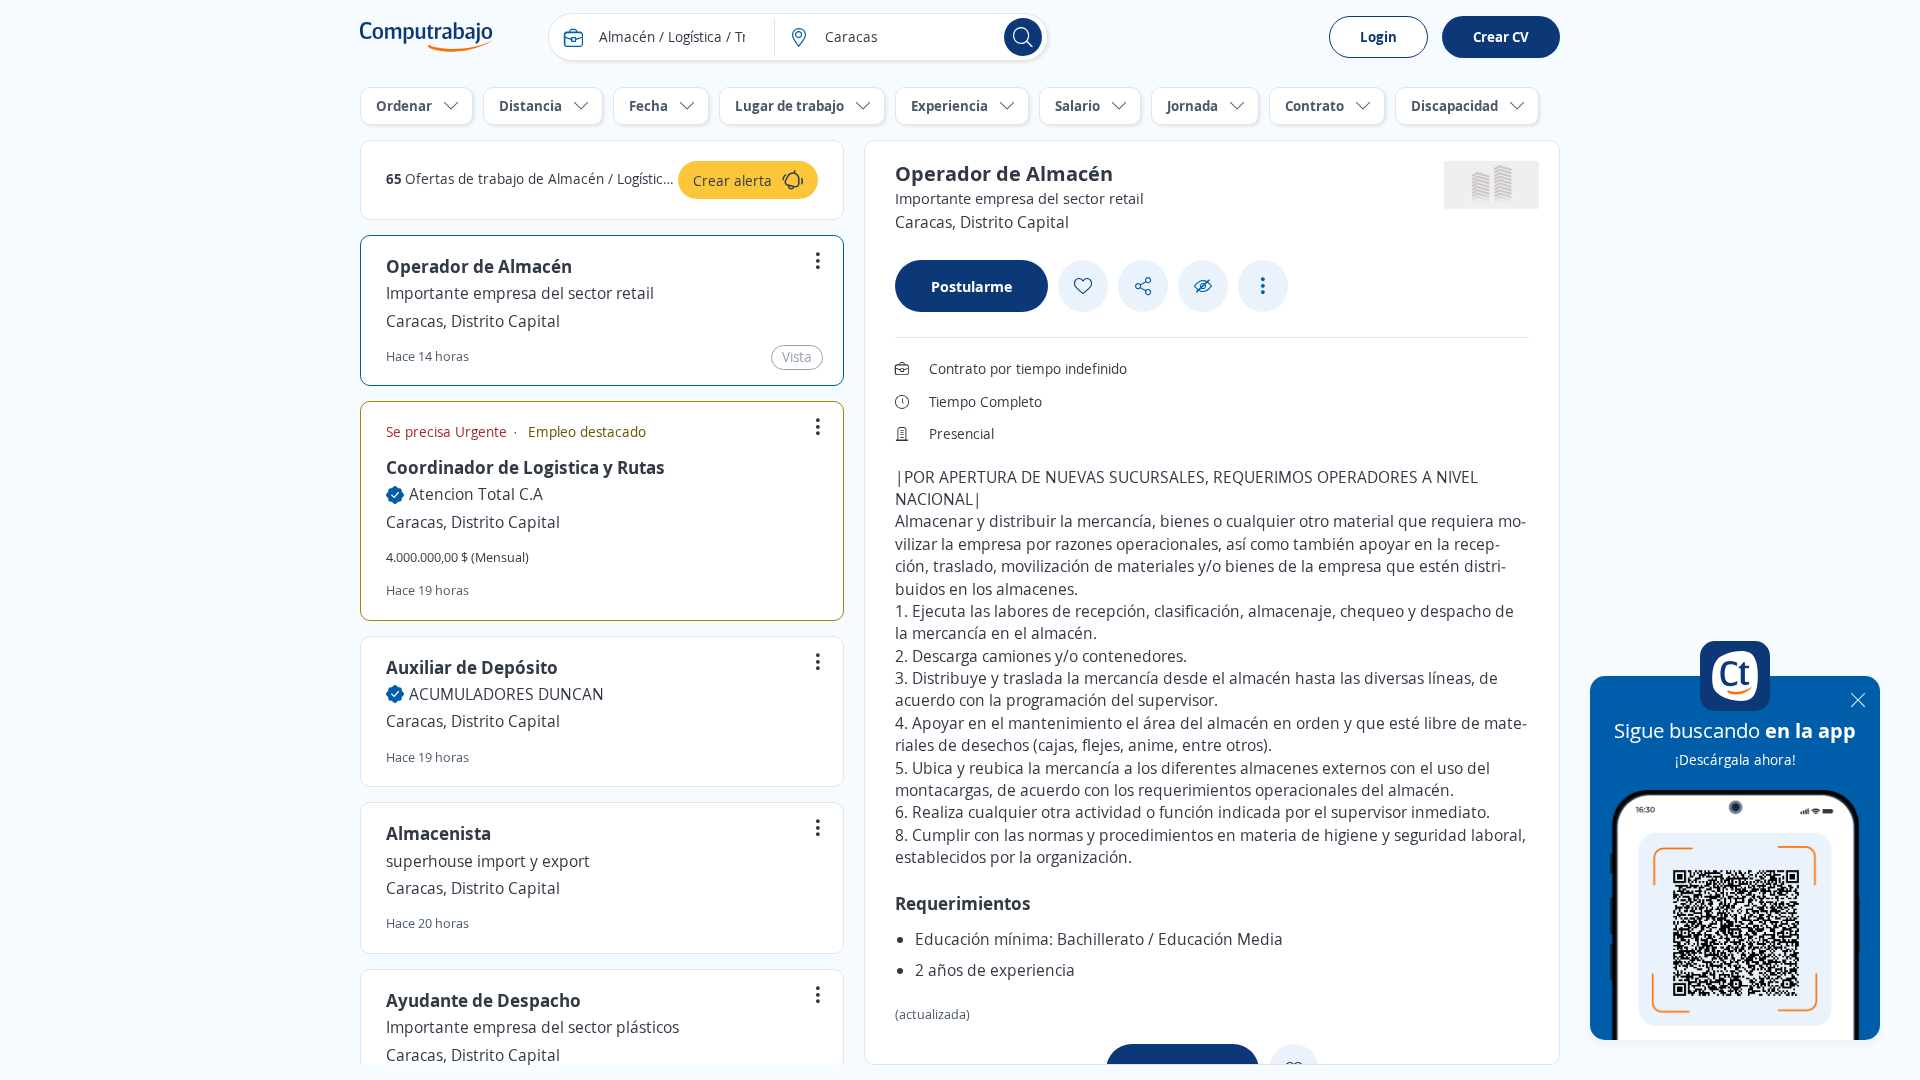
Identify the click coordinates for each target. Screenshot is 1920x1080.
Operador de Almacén (479, 266)
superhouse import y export (488, 861)
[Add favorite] (1083, 286)
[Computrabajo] (426, 37)
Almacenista (438, 833)
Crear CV (1501, 36)
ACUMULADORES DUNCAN (506, 694)
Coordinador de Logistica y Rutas (525, 467)
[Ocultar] (1203, 286)
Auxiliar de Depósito (472, 667)
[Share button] (1143, 286)
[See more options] (1263, 286)
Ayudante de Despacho (483, 1000)
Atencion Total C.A (476, 494)
